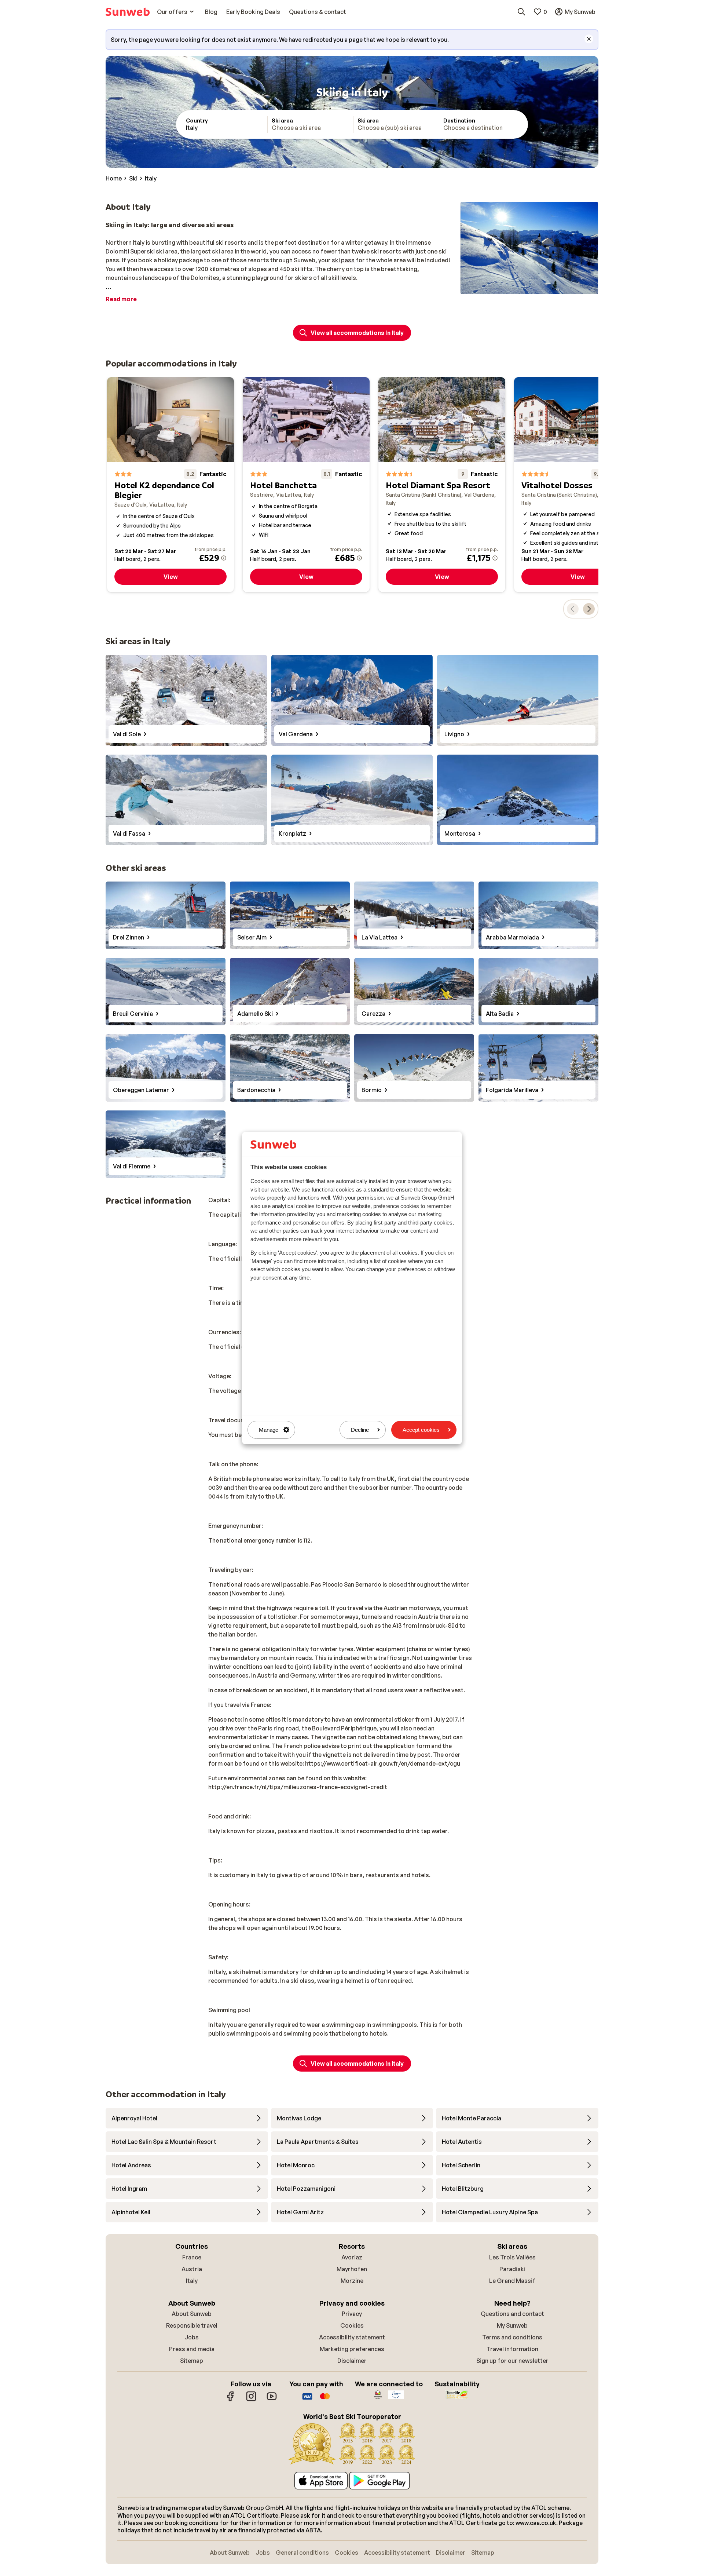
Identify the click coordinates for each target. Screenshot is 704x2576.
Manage (269, 1430)
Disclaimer (352, 2361)
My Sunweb (512, 2325)
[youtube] (272, 2400)
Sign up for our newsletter (512, 2361)
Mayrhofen (352, 2269)
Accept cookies (421, 1430)
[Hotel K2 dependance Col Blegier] (170, 485)
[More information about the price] (224, 558)
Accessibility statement (352, 2337)
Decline (360, 1430)
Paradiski (512, 2269)
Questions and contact (512, 2314)
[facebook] (231, 2400)
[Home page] (128, 12)
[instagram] (251, 2400)
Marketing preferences (352, 2349)
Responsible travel (192, 2325)
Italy (192, 2281)
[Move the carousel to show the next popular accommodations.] (589, 609)
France (192, 2257)
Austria (192, 2269)
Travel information (512, 2349)
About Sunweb (192, 2314)
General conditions (302, 2553)
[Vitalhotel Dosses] (577, 485)
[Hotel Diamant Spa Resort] (442, 485)
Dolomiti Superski (130, 251)
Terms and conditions (512, 2337)
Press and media (192, 2349)
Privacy (352, 2314)
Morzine (352, 2281)
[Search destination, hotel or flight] (521, 12)
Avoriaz (352, 2257)
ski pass (343, 260)
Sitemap (192, 2361)
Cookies (352, 2325)
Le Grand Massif (512, 2281)
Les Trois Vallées (512, 2257)
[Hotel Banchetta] (306, 485)
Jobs (192, 2337)
